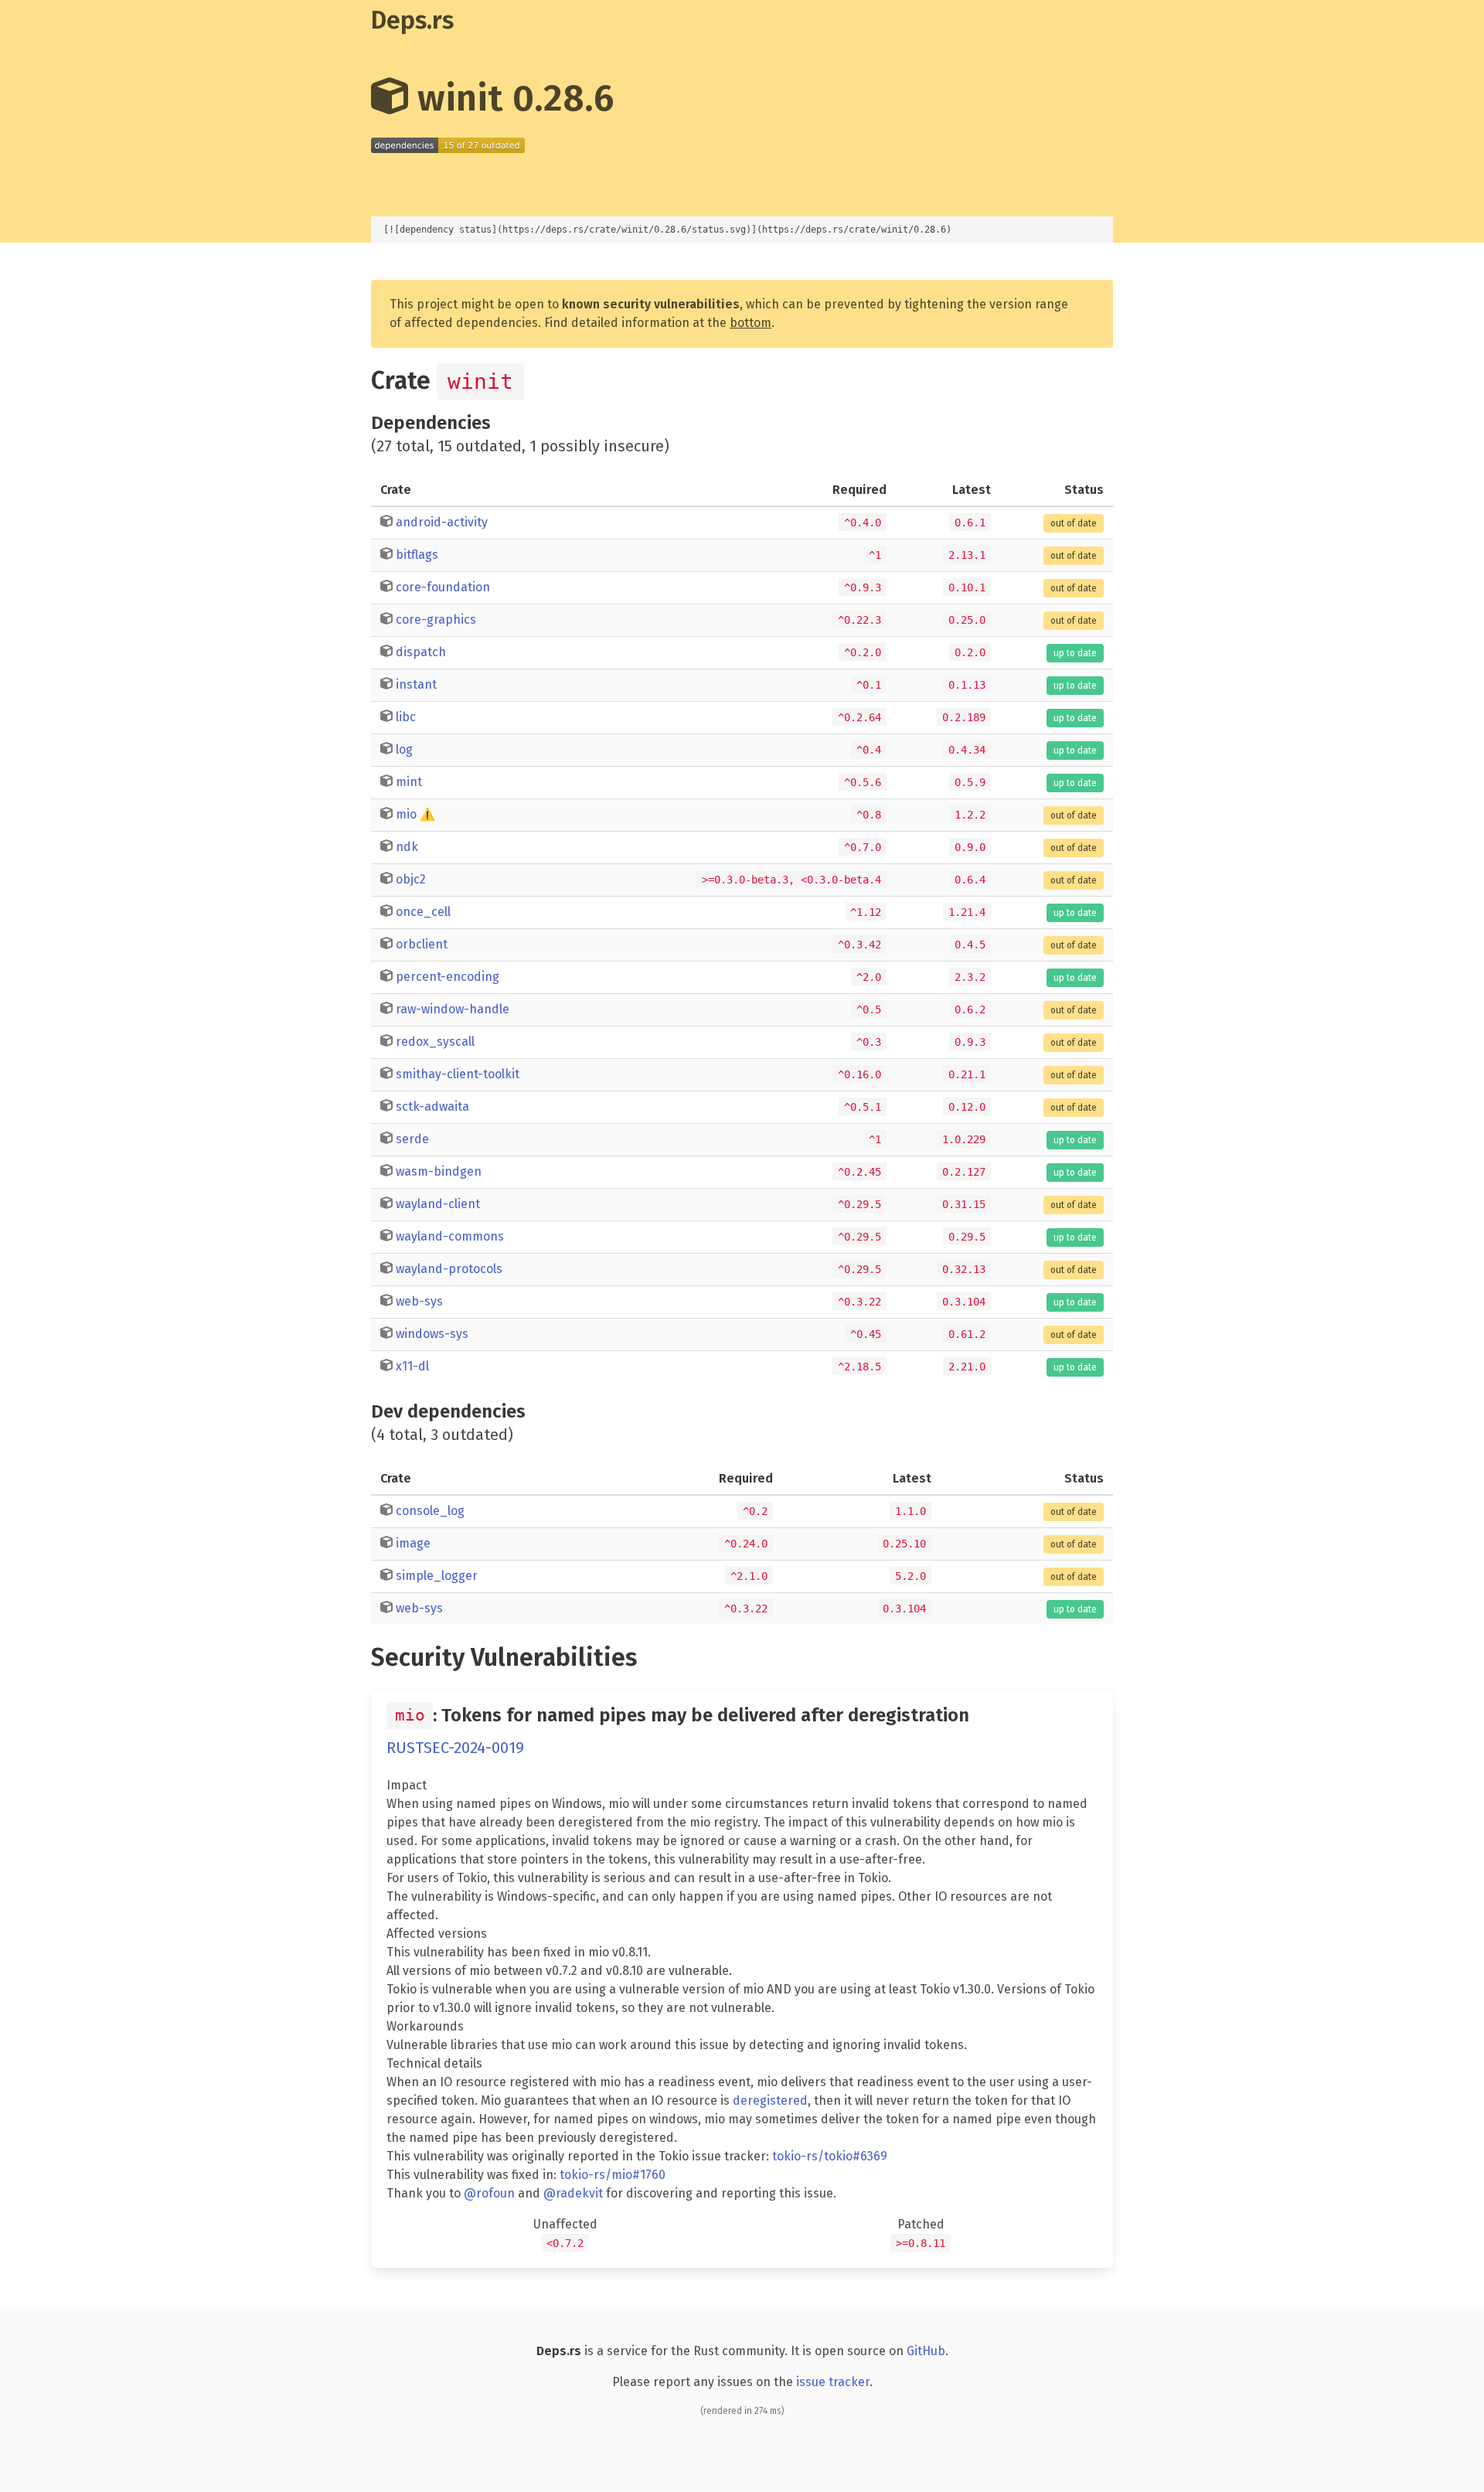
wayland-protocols (449, 1269)
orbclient (422, 944)
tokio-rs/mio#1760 (613, 2175)
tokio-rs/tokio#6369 (830, 2156)
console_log (430, 1511)
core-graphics (436, 620)
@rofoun (489, 2193)
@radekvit (573, 2193)
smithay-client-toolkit (458, 1074)
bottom (751, 323)
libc (406, 717)
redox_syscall (435, 1042)
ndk (407, 847)
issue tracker (833, 2382)
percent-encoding (448, 977)
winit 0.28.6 (511, 98)
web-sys (419, 1301)
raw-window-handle (453, 1009)
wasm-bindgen (439, 1171)
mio (406, 814)
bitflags (417, 555)
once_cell (423, 912)
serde (412, 1139)
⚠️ (427, 814)
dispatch (421, 652)
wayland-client (438, 1204)
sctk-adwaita (432, 1106)
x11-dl (412, 1366)
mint (409, 782)
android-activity (442, 522)
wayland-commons (450, 1236)
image (413, 1543)
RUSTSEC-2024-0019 (455, 1748)
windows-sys (432, 1334)
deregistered (770, 2100)
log (404, 749)
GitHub (926, 2351)
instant (416, 684)
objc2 (411, 879)
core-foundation (443, 587)
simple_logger (437, 1576)
